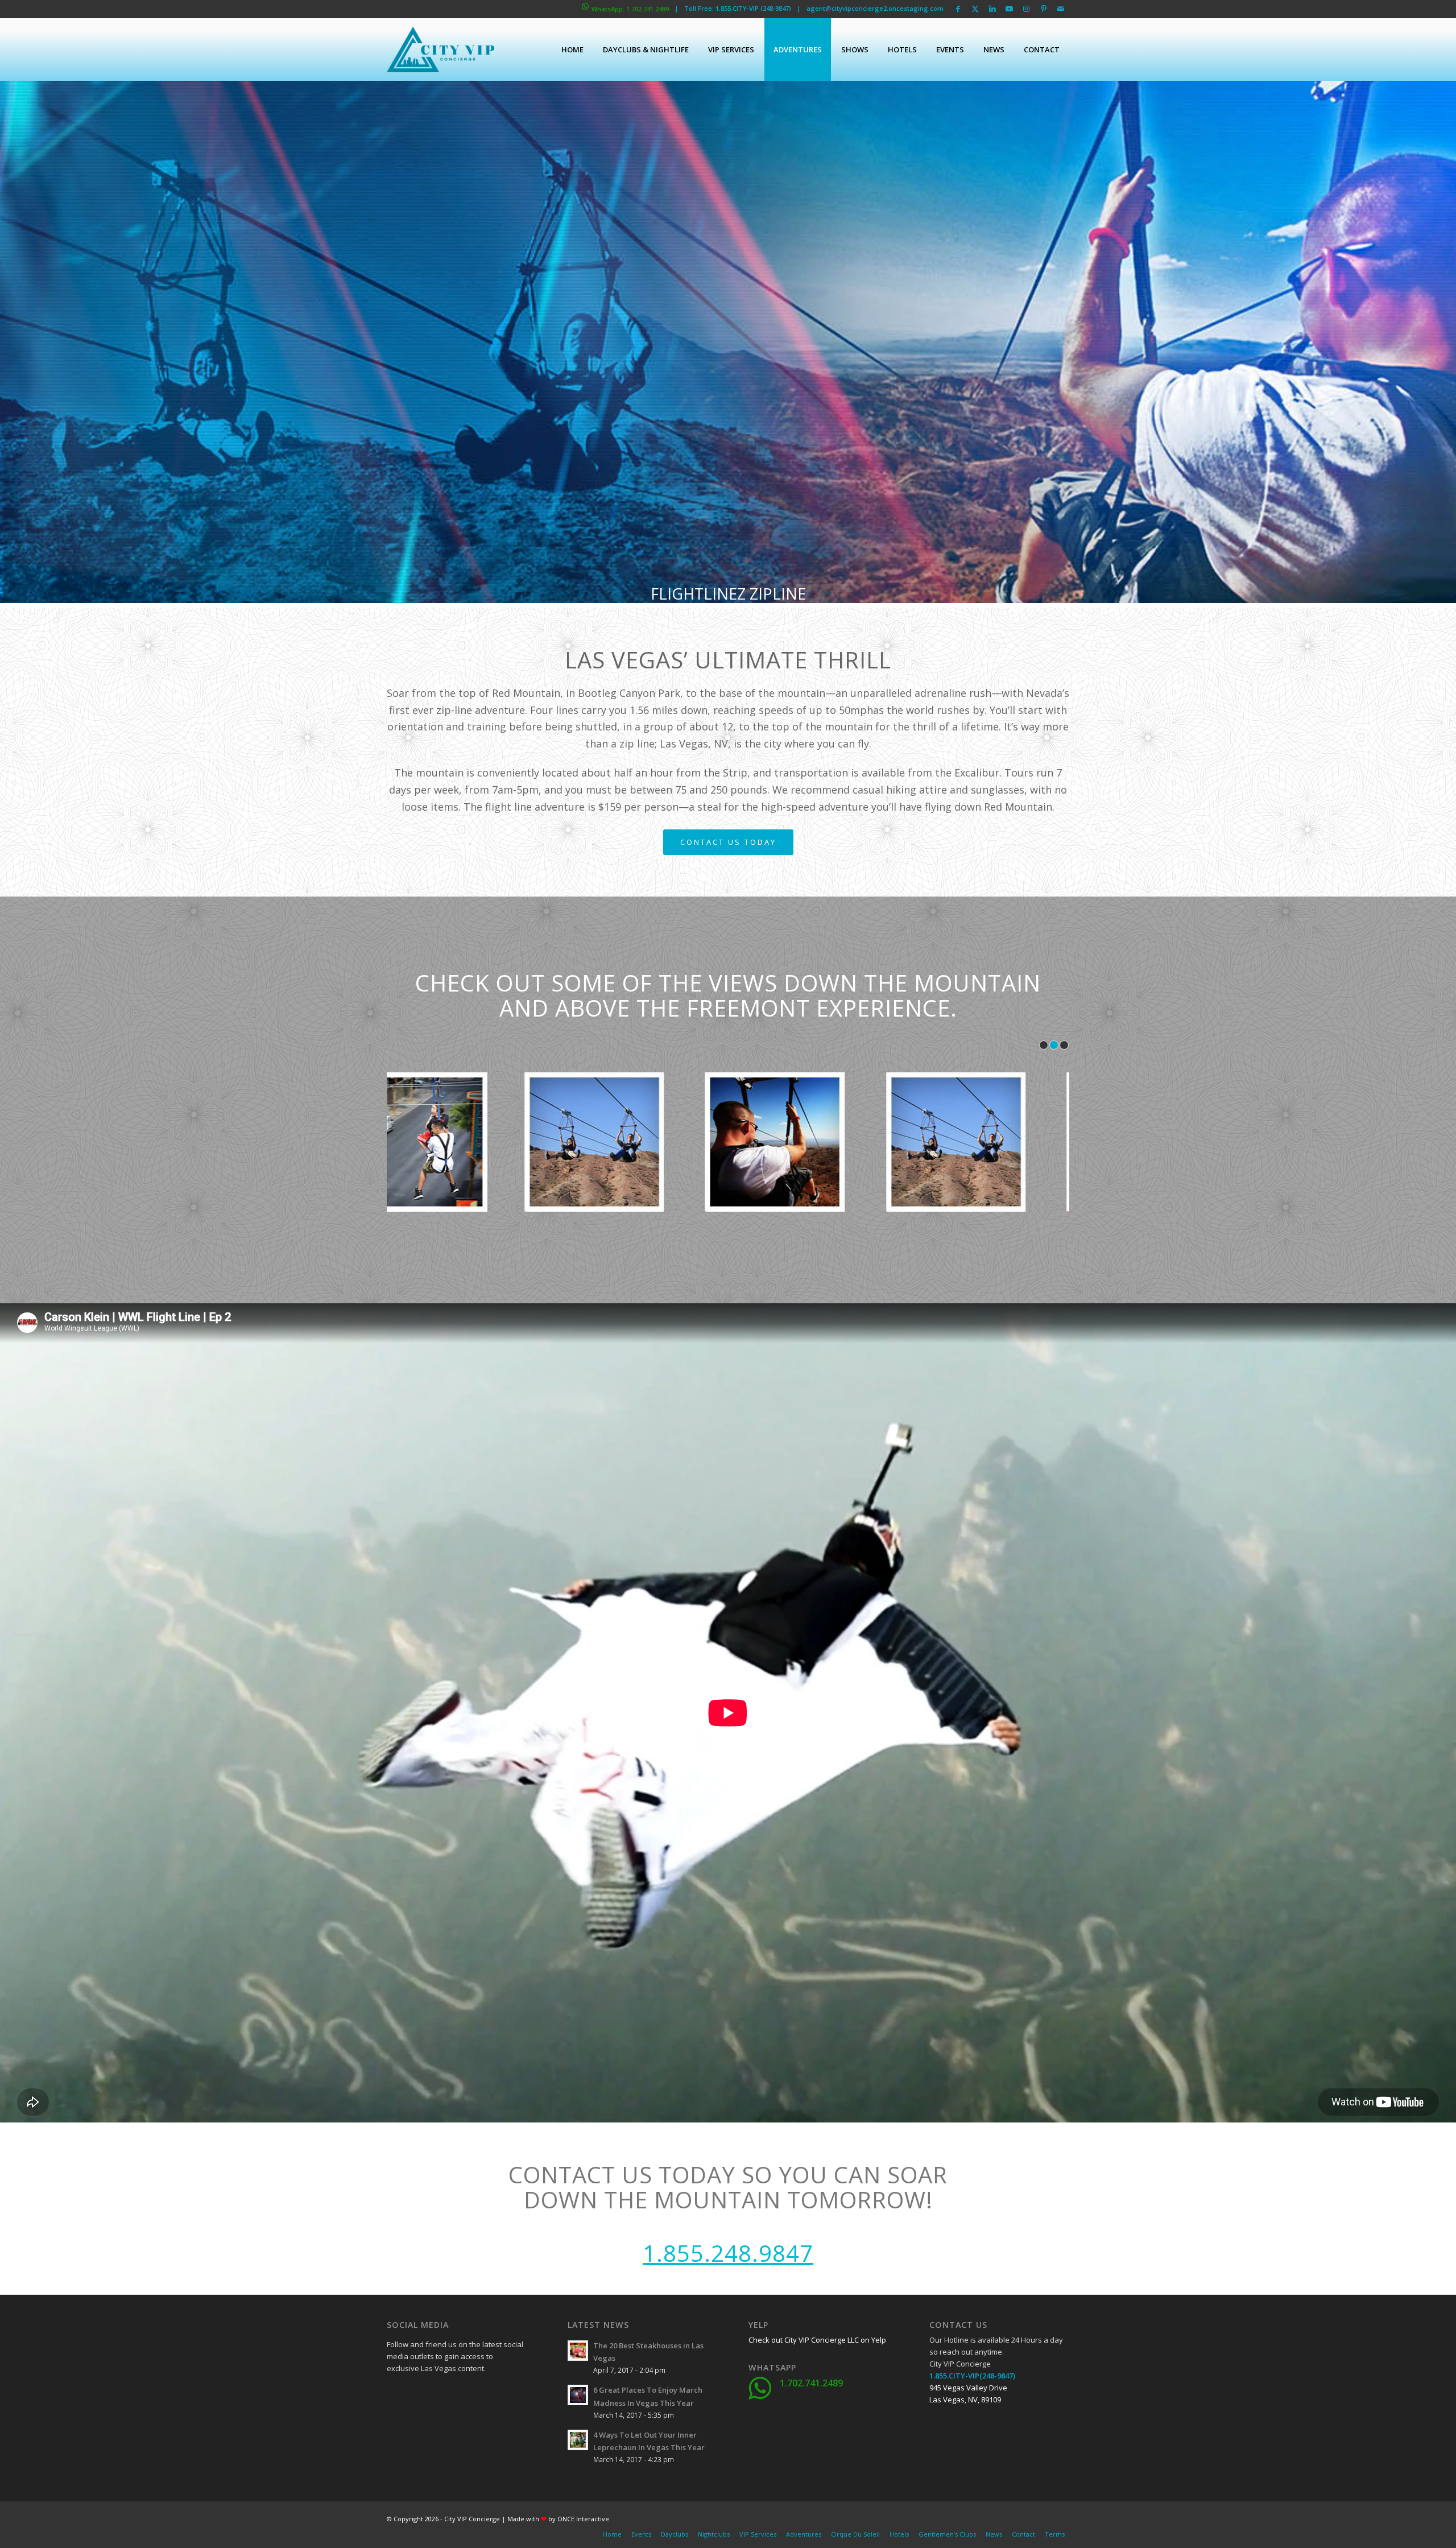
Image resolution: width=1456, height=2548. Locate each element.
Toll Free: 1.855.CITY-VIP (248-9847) (738, 8)
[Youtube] (395, 2423)
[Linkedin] (481, 2394)
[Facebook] (395, 2394)
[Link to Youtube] (1009, 9)
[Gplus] (452, 2394)
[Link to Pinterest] (1043, 9)
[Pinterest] (452, 2423)
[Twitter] (424, 2394)
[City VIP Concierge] (440, 49)
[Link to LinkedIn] (992, 9)
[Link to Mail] (1061, 9)
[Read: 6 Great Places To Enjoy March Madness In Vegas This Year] (578, 2395)
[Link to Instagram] (1026, 9)
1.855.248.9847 (728, 2253)
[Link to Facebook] (958, 9)
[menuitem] (572, 49)
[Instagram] (424, 2423)
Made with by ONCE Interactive (558, 2519)
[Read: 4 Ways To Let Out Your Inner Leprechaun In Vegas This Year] (578, 2440)
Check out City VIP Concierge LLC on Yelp (817, 2340)
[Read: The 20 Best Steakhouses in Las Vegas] (578, 2351)
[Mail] (481, 2423)
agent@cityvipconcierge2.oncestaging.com (875, 8)
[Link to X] (975, 9)
